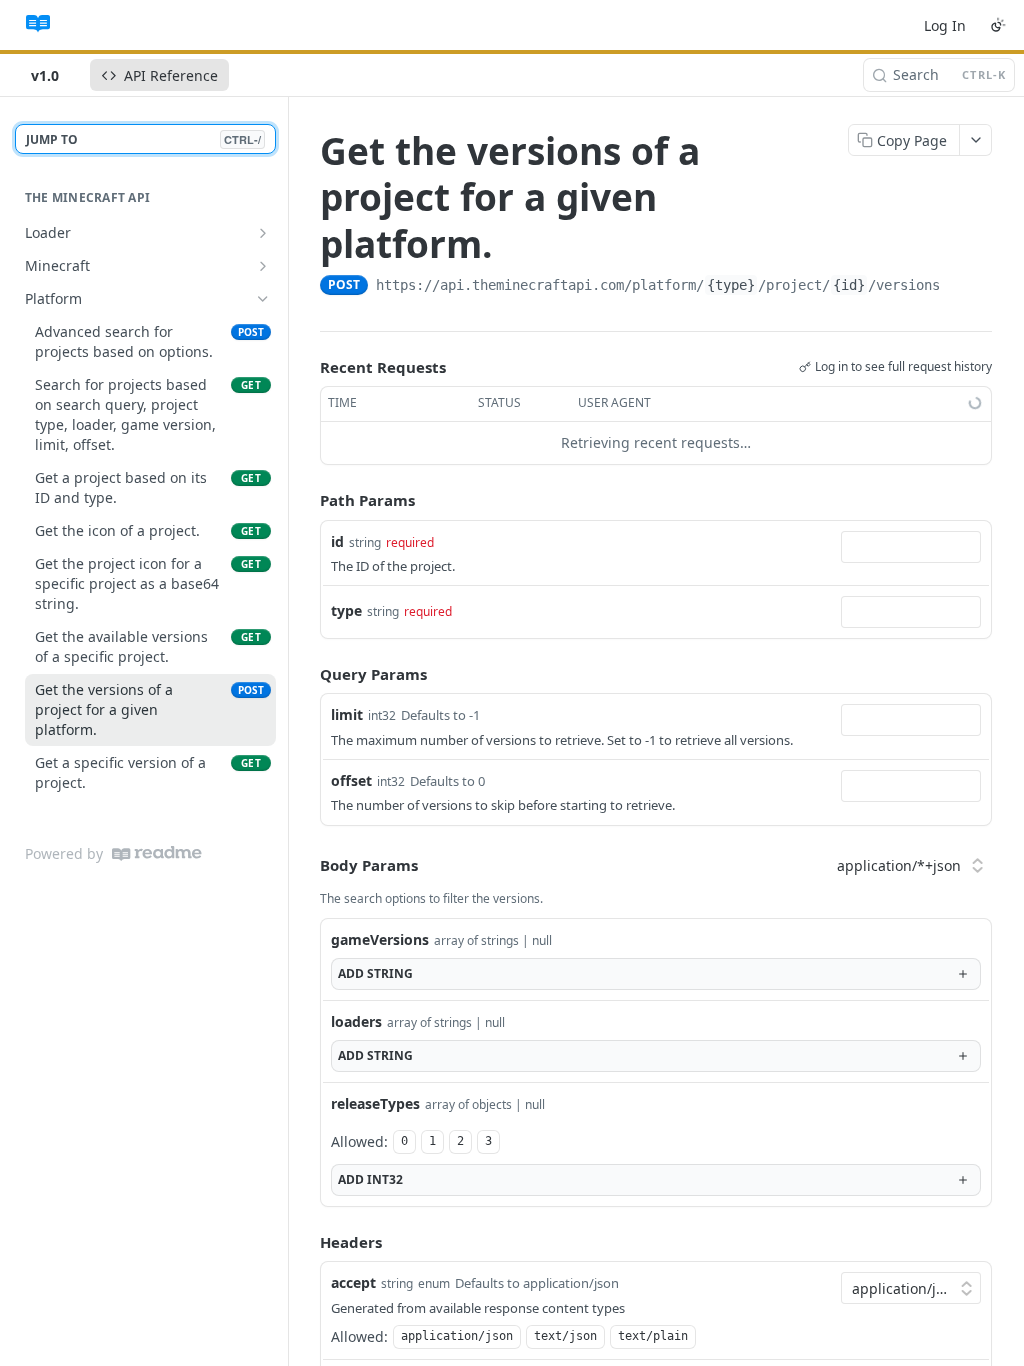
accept (353, 1282)
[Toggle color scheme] (998, 25)
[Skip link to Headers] (306, 1242)
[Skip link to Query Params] (306, 674)
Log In (945, 25)
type (346, 610)
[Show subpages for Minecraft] (263, 266)
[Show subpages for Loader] (263, 233)
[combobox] (911, 547)
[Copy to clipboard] (960, 287)
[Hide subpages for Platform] (263, 299)
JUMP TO (143, 139)
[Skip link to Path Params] (306, 500)
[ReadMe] (157, 853)
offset (351, 780)
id (337, 541)
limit (347, 714)
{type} (731, 285)
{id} (849, 285)
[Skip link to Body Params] (306, 866)
